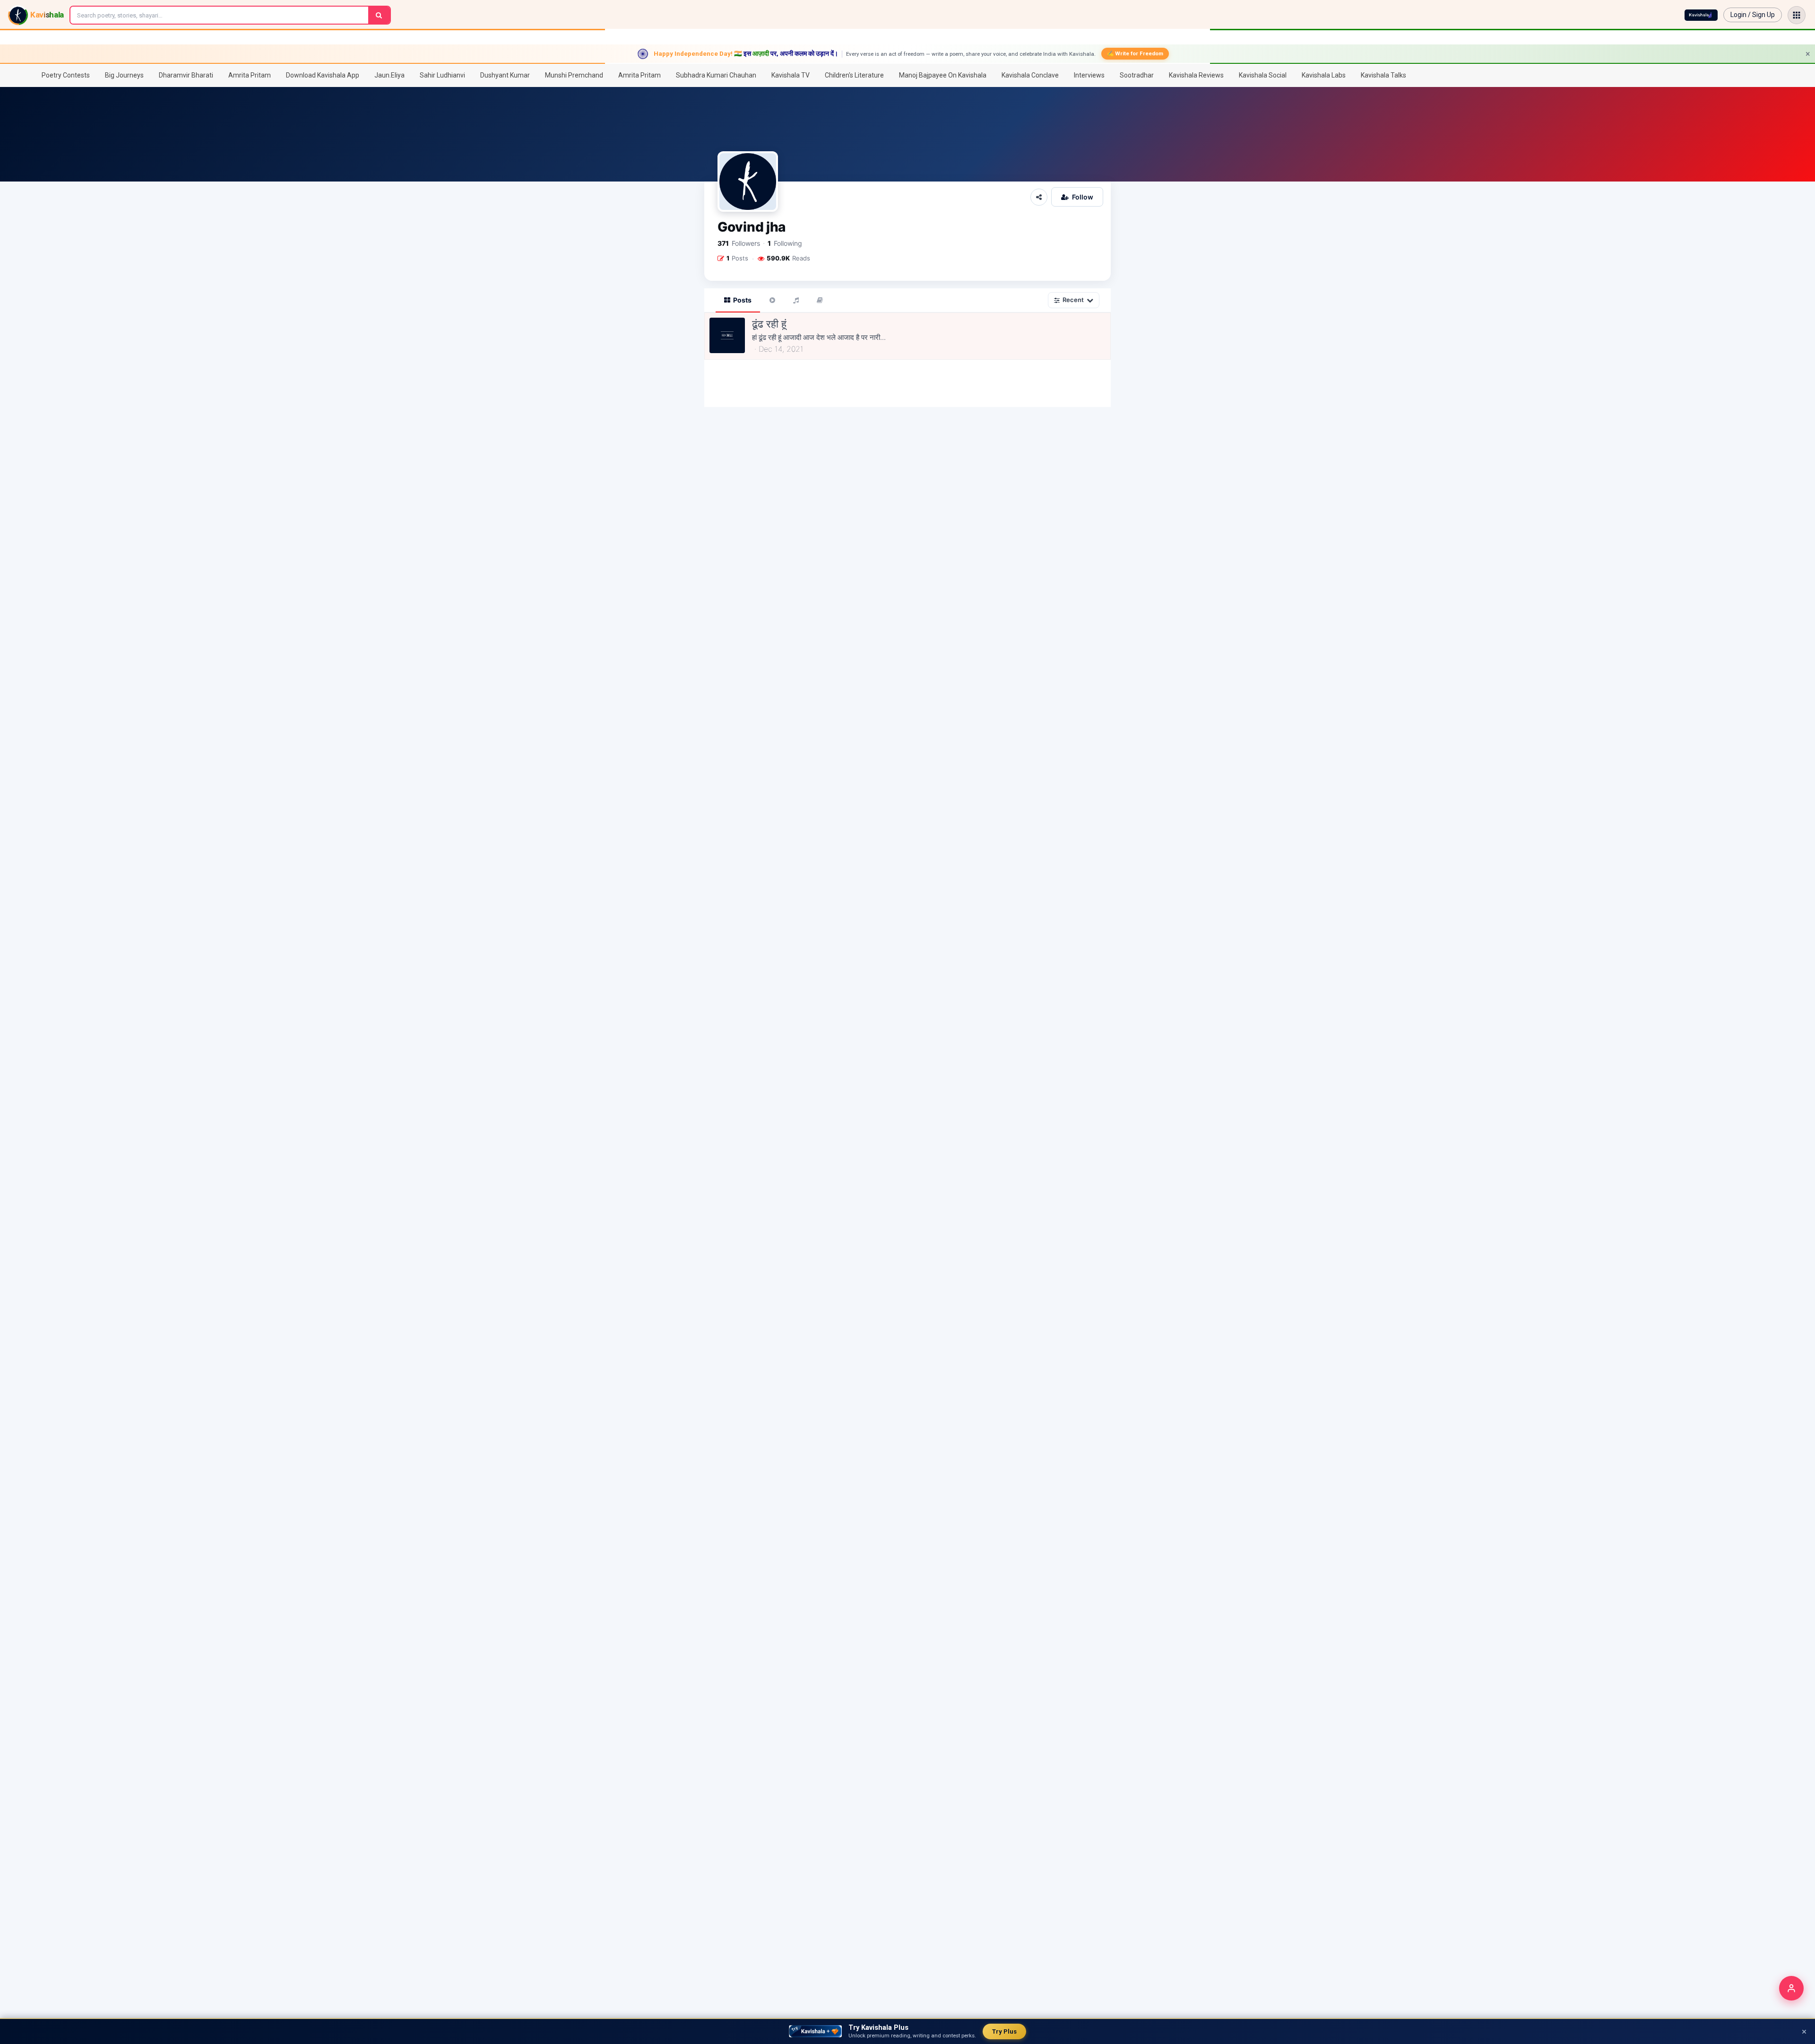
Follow (1083, 197)
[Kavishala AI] (1701, 15)
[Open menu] (1797, 15)
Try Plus (1004, 2031)
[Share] (1039, 197)
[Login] (1791, 1988)
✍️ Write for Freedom (1135, 53)
